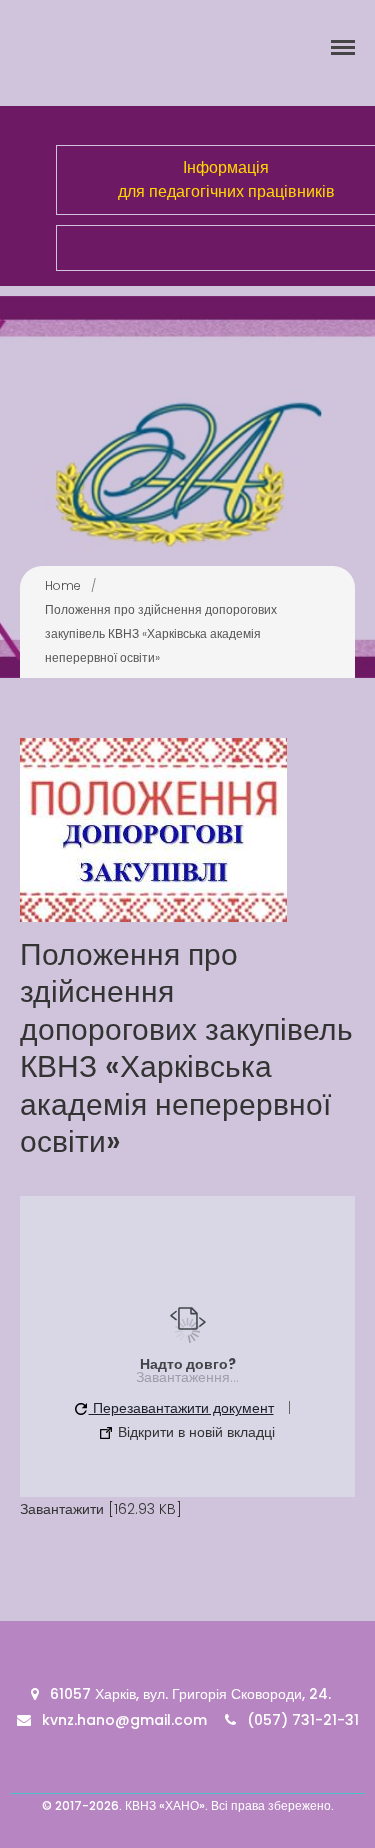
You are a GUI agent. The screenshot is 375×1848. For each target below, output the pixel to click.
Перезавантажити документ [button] (181, 1408)
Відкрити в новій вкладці (194, 1432)
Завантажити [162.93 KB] (101, 1509)
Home (63, 585)
